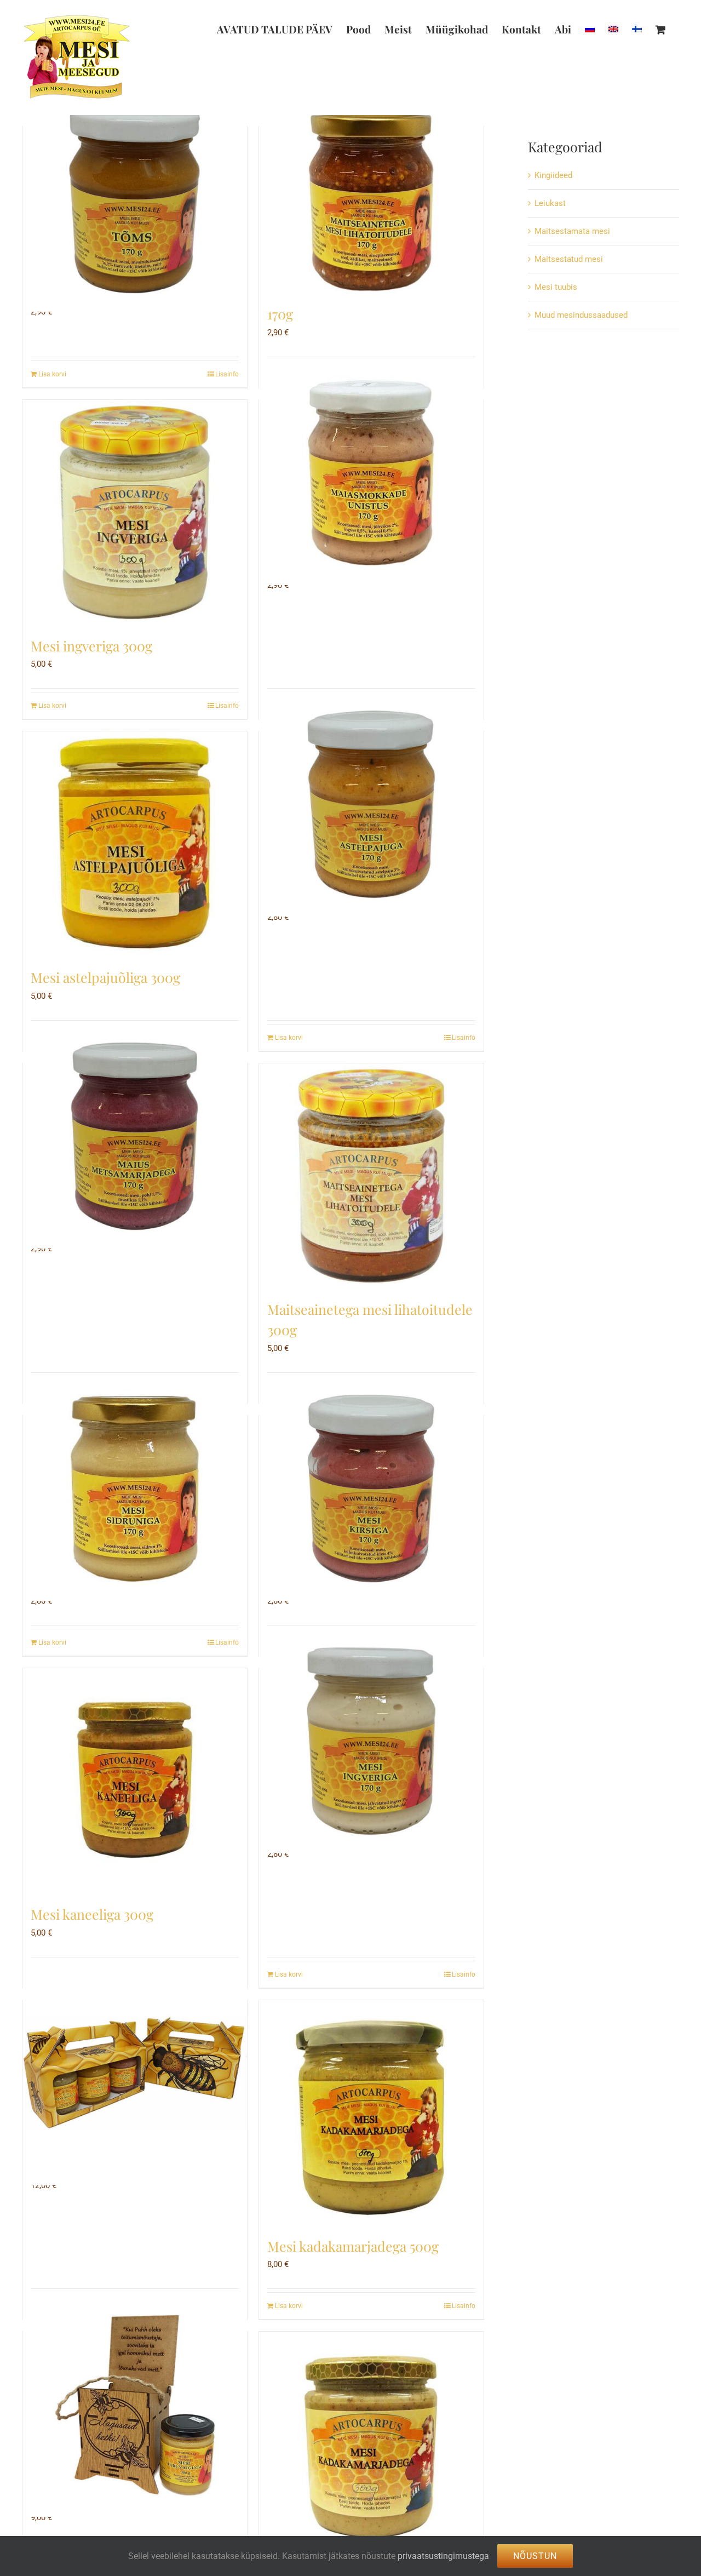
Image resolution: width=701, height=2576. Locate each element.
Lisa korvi (52, 374)
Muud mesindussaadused (581, 315)
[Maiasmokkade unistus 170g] (371, 473)
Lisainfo (227, 374)
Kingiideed (553, 175)
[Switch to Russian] (590, 29)
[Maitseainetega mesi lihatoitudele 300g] (371, 1176)
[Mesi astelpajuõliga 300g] (135, 844)
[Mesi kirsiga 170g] (371, 1489)
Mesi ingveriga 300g (91, 646)
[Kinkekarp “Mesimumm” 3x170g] (135, 2073)
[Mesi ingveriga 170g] (371, 1741)
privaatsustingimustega (443, 2556)
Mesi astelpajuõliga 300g (105, 977)
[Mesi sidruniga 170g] (135, 1489)
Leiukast (550, 203)
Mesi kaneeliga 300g (92, 1914)
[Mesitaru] (135, 2405)
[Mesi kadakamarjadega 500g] (371, 2113)
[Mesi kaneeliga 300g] (135, 1781)
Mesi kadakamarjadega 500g (353, 2246)
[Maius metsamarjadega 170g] (135, 1136)
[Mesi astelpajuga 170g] (371, 804)
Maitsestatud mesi (569, 259)
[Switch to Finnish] (637, 29)
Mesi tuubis (556, 287)
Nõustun (535, 2556)
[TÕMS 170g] (135, 199)
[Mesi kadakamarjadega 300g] (371, 2444)
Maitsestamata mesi (572, 231)
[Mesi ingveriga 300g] (135, 512)
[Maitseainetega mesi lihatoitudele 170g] (371, 199)
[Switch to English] (613, 29)
